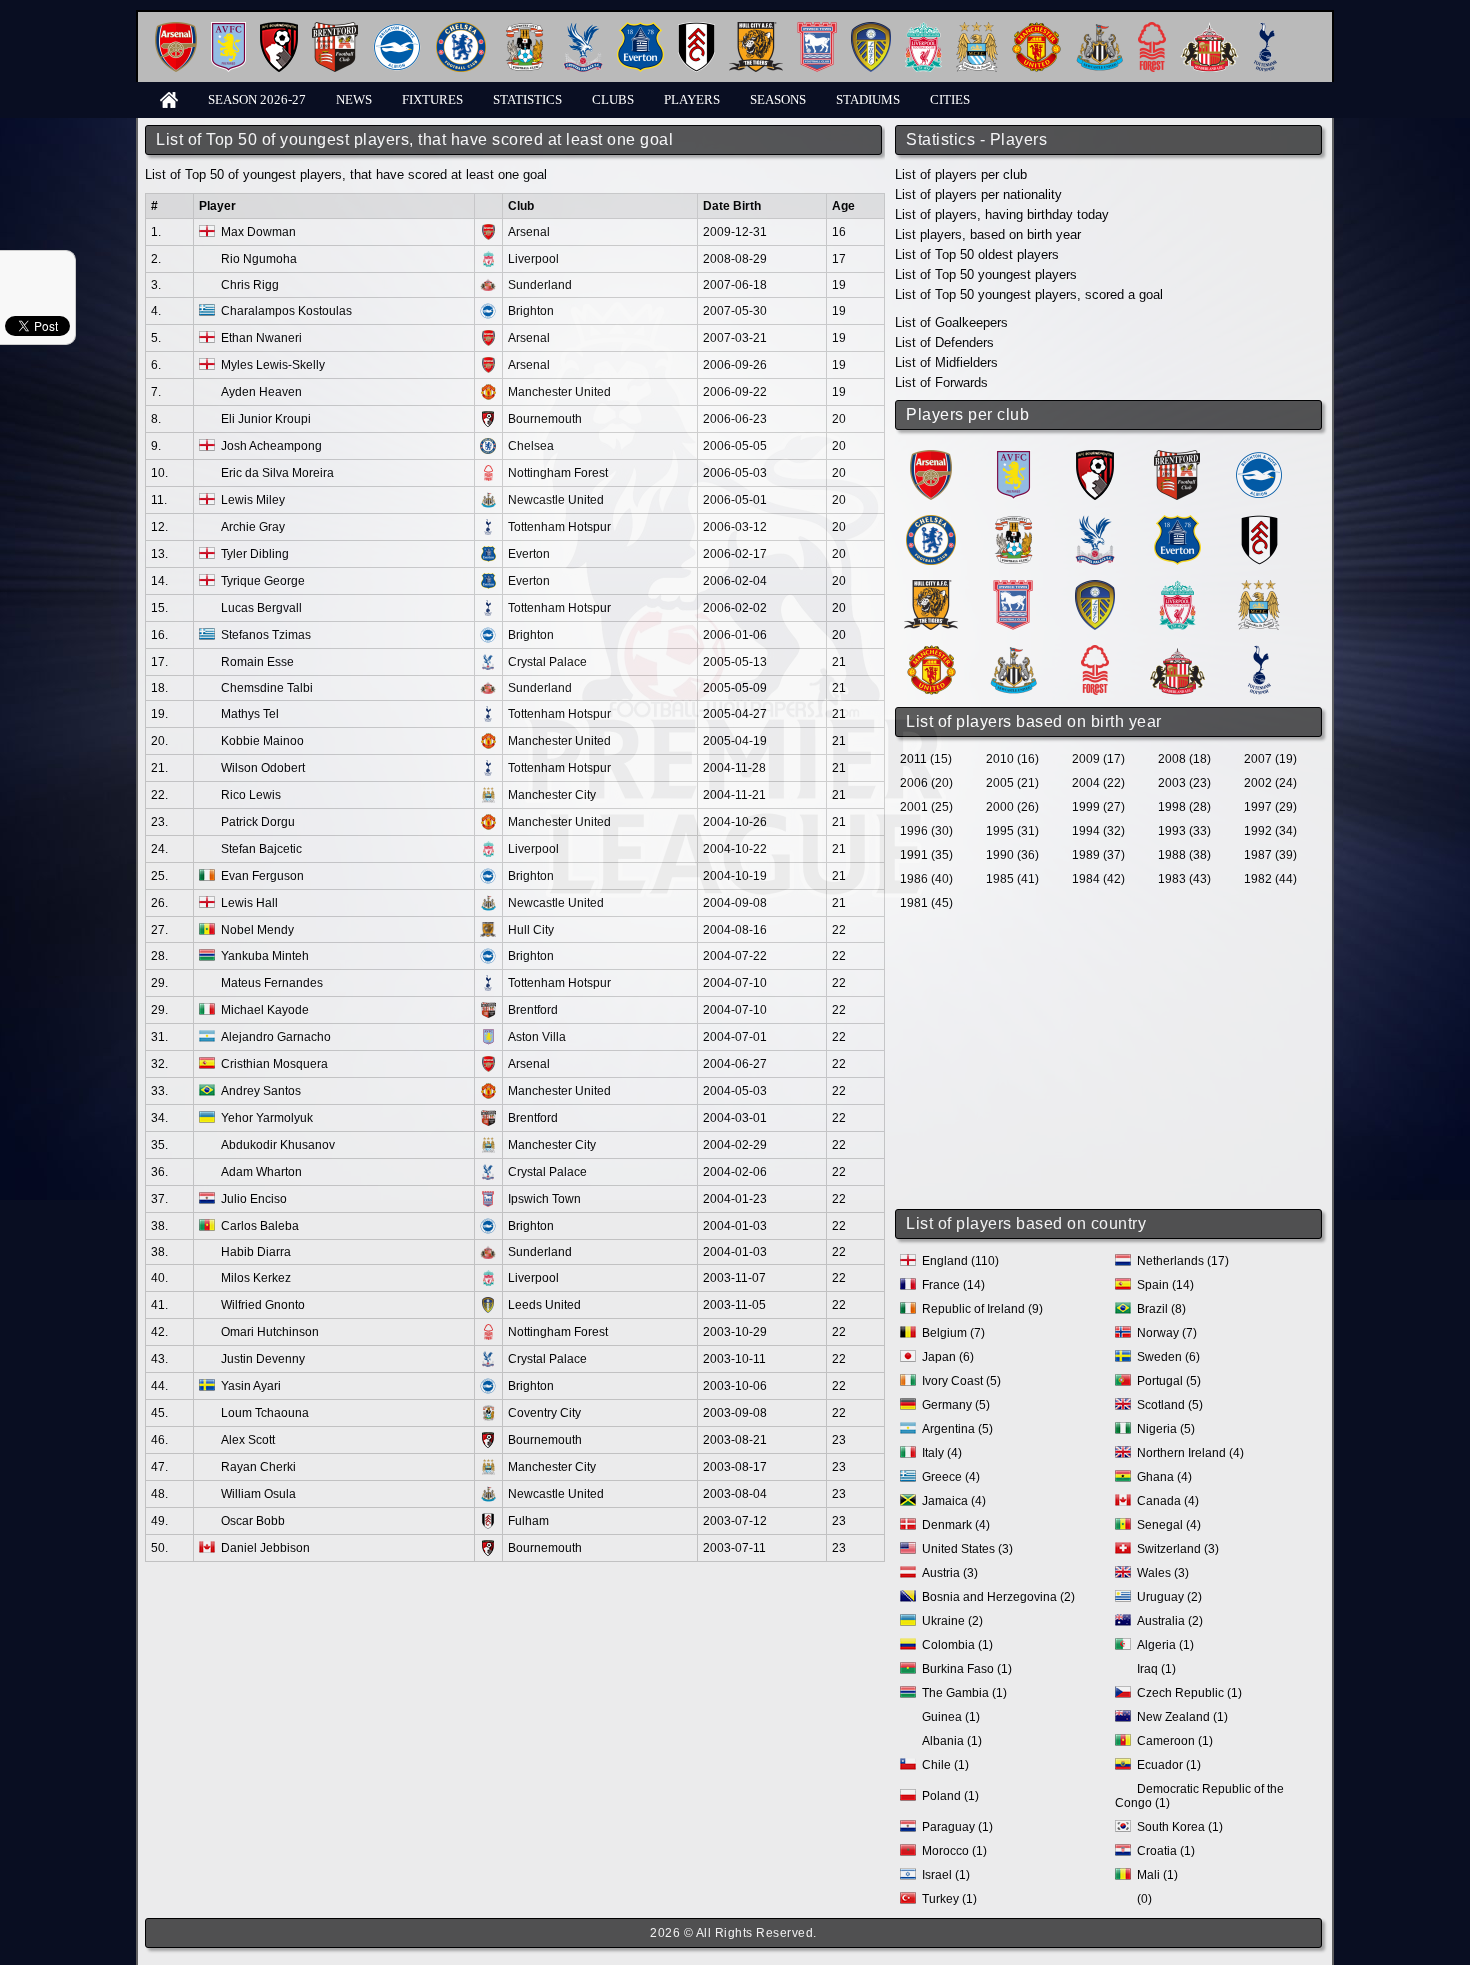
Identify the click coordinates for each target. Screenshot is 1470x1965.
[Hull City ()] (931, 587)
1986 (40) (926, 879)
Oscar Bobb (253, 1521)
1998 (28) (1184, 807)
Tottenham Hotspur (559, 527)
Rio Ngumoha (259, 259)
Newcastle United (556, 500)
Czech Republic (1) (1189, 1693)
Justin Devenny (263, 1359)
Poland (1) (950, 1796)
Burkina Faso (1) (967, 1669)
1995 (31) (1012, 831)
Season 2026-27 (257, 99)
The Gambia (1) (964, 1693)
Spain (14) (1165, 1285)
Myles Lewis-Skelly (273, 365)
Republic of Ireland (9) (982, 1309)
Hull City (531, 930)
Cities (950, 99)
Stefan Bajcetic (261, 849)
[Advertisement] (1110, 1062)
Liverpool (533, 259)
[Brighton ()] (1259, 457)
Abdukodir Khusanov (278, 1145)
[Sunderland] (1209, 29)
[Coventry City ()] (1013, 522)
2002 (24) (1270, 783)
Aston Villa (537, 1037)
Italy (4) (942, 1453)
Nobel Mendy (257, 930)
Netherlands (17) (1183, 1261)
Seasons (778, 99)
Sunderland (540, 285)
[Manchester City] (977, 29)
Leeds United (544, 1305)
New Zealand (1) (1182, 1717)
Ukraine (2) (952, 1621)
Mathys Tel (250, 714)
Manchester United (559, 392)
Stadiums (868, 99)
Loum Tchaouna (265, 1413)
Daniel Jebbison (265, 1548)
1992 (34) (1270, 831)
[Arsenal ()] (931, 457)
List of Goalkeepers (951, 322)
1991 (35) (926, 855)
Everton (529, 554)
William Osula (258, 1494)
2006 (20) (926, 783)
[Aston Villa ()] (1013, 457)
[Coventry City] (524, 29)
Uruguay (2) (1169, 1597)
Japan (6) (948, 1357)
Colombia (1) (957, 1645)
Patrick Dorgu (258, 822)
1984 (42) (1098, 879)
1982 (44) (1270, 879)
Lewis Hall (249, 903)
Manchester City (552, 795)
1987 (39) (1270, 855)
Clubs (613, 99)
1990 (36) (1012, 855)
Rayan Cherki (258, 1467)
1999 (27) (1098, 807)
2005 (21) (1012, 783)
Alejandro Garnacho (276, 1037)
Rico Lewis (251, 795)
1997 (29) (1270, 807)
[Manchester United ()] (931, 652)
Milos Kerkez (256, 1278)
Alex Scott (248, 1440)
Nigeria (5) (1166, 1429)
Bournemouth (545, 419)
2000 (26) (1012, 807)
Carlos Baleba (260, 1226)
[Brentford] (335, 29)
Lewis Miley (253, 500)
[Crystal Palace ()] (1095, 522)
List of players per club (961, 174)
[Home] (169, 98)
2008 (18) (1184, 759)
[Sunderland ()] (1177, 652)
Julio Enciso (254, 1199)
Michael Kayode (265, 1010)
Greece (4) (951, 1477)
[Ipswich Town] (817, 29)
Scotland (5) (1170, 1405)
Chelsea (531, 446)
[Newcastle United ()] (1013, 652)
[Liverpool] (923, 29)
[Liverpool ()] (1177, 587)
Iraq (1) (1156, 1669)
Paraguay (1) (957, 1827)
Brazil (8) (1161, 1309)
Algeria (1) (1165, 1645)
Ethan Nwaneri (261, 338)
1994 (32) (1098, 831)
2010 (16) (1012, 759)
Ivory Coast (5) (961, 1381)
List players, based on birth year (988, 234)
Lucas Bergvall (261, 608)
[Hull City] (756, 29)
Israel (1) (946, 1875)
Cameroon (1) (1175, 1741)
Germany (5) (956, 1405)
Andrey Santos (261, 1091)
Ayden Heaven (261, 392)
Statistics (527, 99)
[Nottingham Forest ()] (1095, 652)
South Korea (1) (1180, 1827)
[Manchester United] (1036, 29)
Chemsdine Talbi (267, 688)
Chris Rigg (250, 285)
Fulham (528, 1521)
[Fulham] (696, 29)
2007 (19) (1270, 759)
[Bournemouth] (279, 29)
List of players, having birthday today (1002, 214)
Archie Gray (253, 527)
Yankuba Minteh (265, 956)
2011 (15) (926, 759)
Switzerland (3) (1178, 1549)
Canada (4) (1168, 1501)
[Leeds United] (871, 29)
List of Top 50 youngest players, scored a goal (1029, 294)
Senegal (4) (1169, 1525)
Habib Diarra (256, 1252)
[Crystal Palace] (583, 29)
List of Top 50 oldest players (977, 254)
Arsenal (529, 232)
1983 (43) (1184, 879)
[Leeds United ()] (1095, 587)
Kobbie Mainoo (262, 741)
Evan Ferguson (262, 876)
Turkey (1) (949, 1899)
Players (692, 99)
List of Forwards (941, 382)
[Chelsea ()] (931, 522)
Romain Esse (257, 662)
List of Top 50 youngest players (986, 274)
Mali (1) (1157, 1875)
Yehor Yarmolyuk (267, 1118)
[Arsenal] (176, 29)
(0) (1144, 1899)
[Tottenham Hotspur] (1265, 29)
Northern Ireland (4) (1190, 1453)
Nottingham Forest (558, 473)
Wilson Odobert (263, 768)
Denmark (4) (956, 1525)
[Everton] (640, 29)
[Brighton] (397, 29)
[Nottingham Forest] (1152, 29)
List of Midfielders (946, 362)
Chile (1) (945, 1765)
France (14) (953, 1285)
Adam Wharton (261, 1172)
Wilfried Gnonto (263, 1305)
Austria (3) (950, 1573)
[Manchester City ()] (1259, 587)
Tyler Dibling (255, 554)
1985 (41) (1012, 879)
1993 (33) (1184, 831)
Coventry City (544, 1413)
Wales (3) (1163, 1573)
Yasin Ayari (251, 1386)
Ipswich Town (544, 1199)
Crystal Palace (547, 662)
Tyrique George (263, 581)
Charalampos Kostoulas (286, 311)
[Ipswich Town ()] (1013, 587)
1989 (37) (1098, 855)
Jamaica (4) (954, 1501)
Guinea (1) (951, 1717)
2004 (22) (1098, 783)
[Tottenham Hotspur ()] (1259, 652)
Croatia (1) (1166, 1851)
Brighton (531, 311)
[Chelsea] (461, 29)
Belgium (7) (953, 1333)
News (354, 99)
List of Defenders (944, 342)
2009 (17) (1098, 759)
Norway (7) (1167, 1333)
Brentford (533, 1010)
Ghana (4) (1164, 1477)
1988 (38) (1184, 855)
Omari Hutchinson (270, 1332)
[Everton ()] (1177, 522)
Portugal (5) (1169, 1381)
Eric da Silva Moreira (277, 473)
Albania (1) (952, 1741)
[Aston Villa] (228, 29)
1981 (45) (926, 903)
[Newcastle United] (1099, 29)
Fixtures (432, 99)
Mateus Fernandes (272, 983)
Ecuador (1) (1169, 1765)
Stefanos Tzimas (266, 635)
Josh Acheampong (271, 446)
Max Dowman (258, 232)
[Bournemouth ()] (1095, 457)
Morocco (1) (954, 1851)
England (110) (960, 1261)
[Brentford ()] (1177, 457)
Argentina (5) (957, 1429)
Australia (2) (1170, 1621)
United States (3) (967, 1549)
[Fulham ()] (1259, 522)
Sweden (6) (1168, 1357)
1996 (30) (926, 831)
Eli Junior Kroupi (266, 419)
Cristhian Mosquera (274, 1064)
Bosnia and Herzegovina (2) (998, 1597)
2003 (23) (1184, 783)
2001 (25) (926, 807)
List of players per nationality (978, 194)
